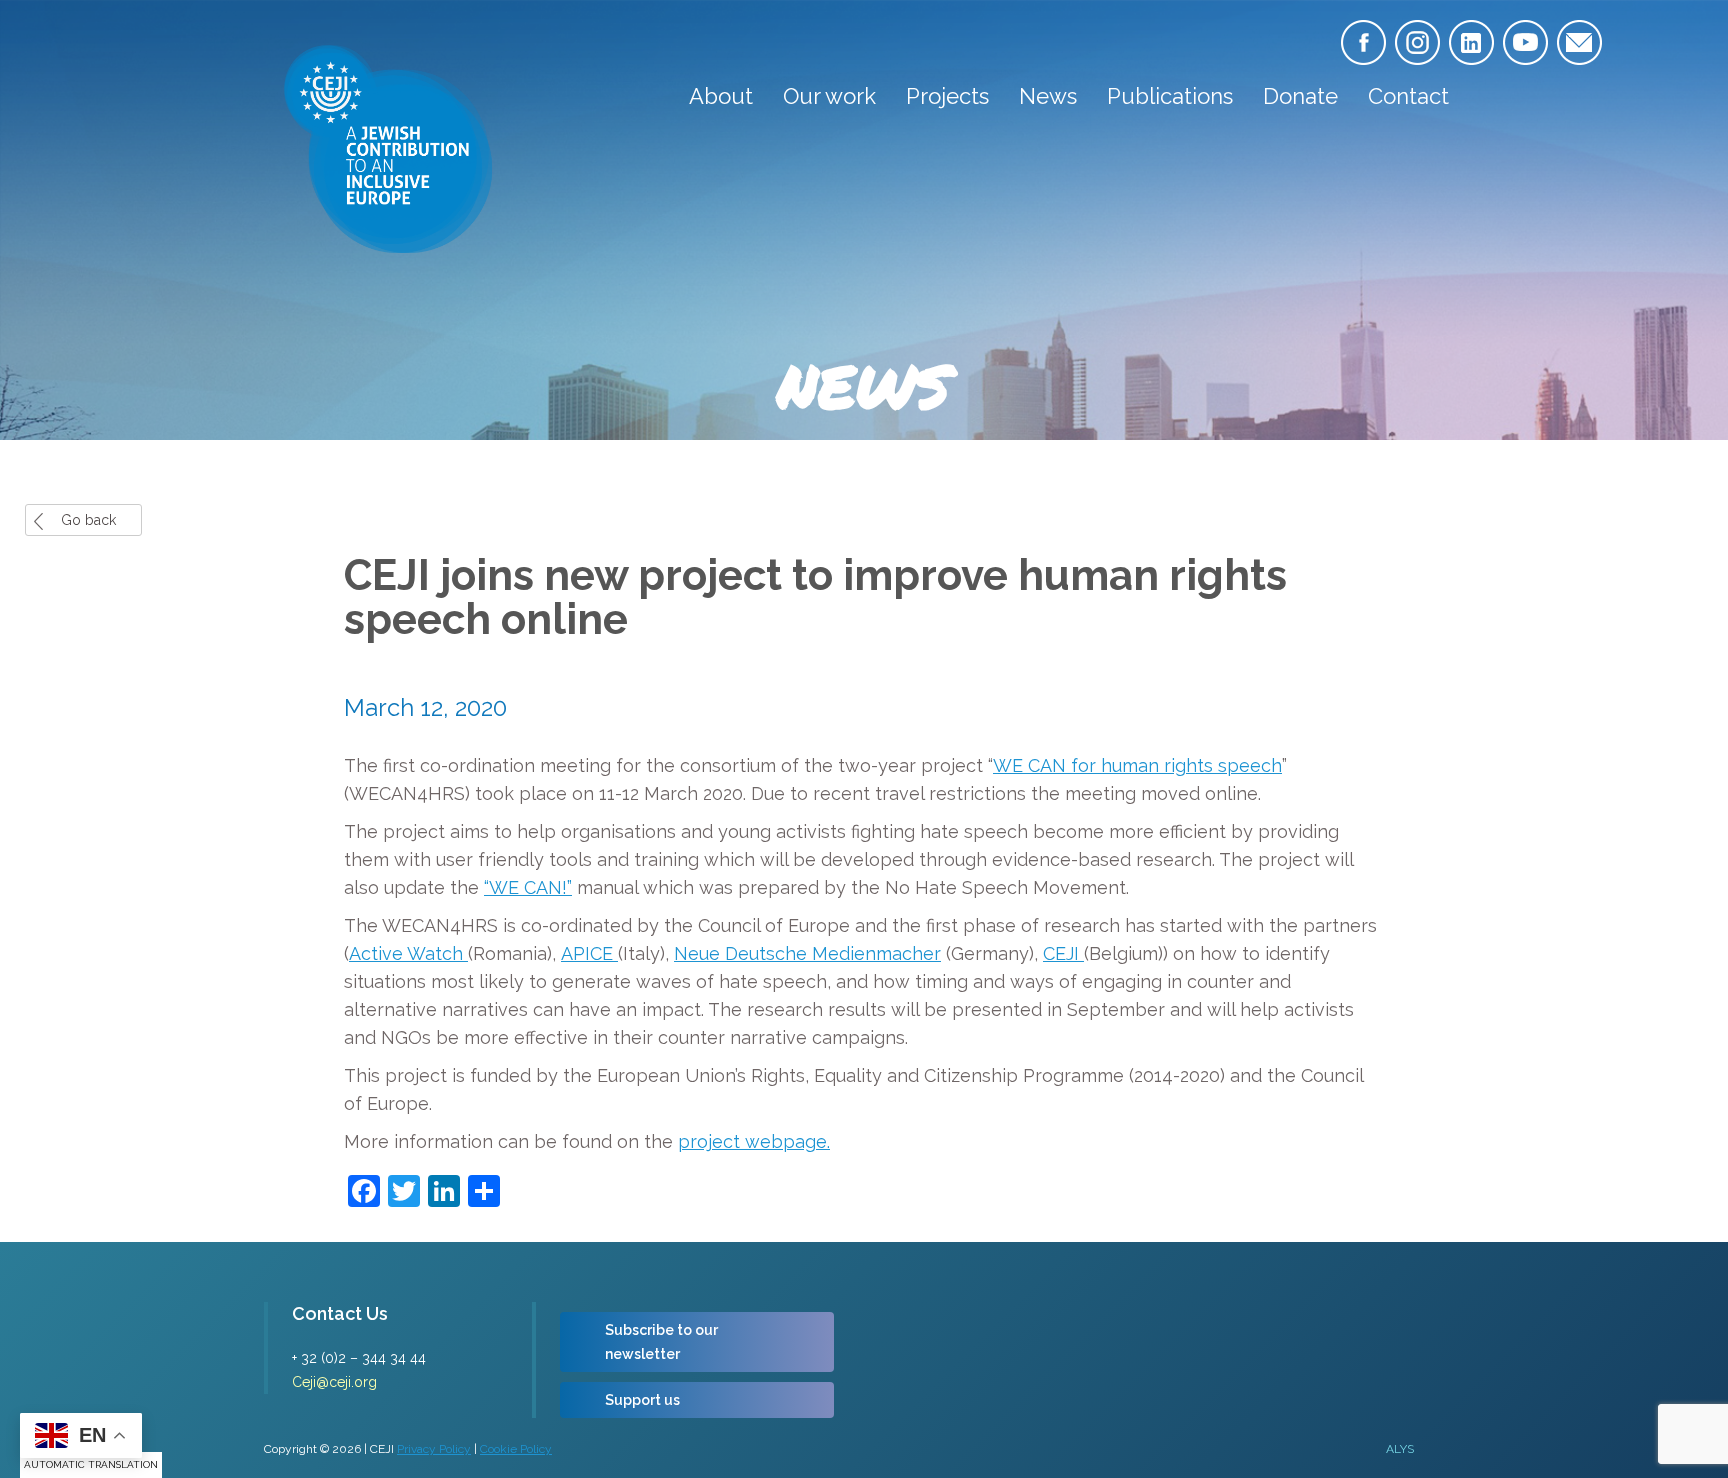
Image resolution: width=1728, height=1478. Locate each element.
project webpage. (754, 1141)
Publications (1170, 96)
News (1048, 96)
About (721, 96)
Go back (88, 520)
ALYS (1400, 1449)
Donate (1300, 96)
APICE (589, 953)
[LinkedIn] (1471, 42)
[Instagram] (1417, 42)
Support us (642, 1400)
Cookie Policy (516, 1449)
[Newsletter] (1579, 42)
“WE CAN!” (528, 887)
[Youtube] (1525, 42)
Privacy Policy (434, 1449)
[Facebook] (1363, 42)
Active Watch (408, 953)
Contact (1408, 96)
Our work (829, 96)
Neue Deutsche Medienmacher (807, 953)
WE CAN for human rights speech (1137, 765)
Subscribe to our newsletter (661, 1342)
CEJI (1063, 953)
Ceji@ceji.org (334, 1382)
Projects (947, 96)
